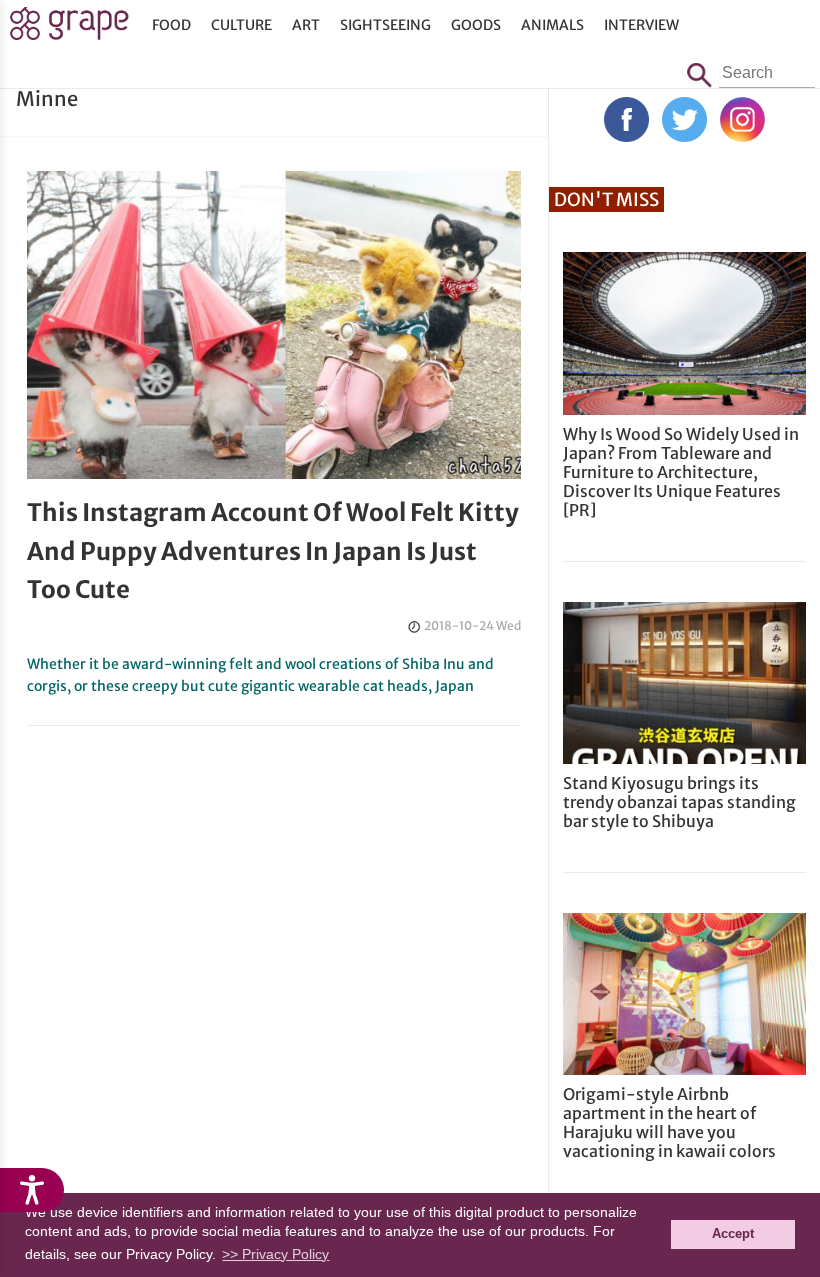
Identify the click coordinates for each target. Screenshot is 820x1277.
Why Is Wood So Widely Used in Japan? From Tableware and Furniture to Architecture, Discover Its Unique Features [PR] (681, 472)
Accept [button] (733, 1234)
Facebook (626, 119)
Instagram (742, 119)
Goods (476, 25)
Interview (641, 25)
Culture (241, 25)
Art (306, 25)
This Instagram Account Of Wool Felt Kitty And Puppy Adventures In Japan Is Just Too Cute (273, 551)
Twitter (684, 119)
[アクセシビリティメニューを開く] (32, 1190)
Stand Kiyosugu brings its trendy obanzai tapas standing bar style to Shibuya (679, 802)
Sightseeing (385, 25)
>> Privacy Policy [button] (275, 1254)
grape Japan (69, 29)
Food (171, 25)
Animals (552, 25)
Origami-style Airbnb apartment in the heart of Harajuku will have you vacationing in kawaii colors (669, 1123)
